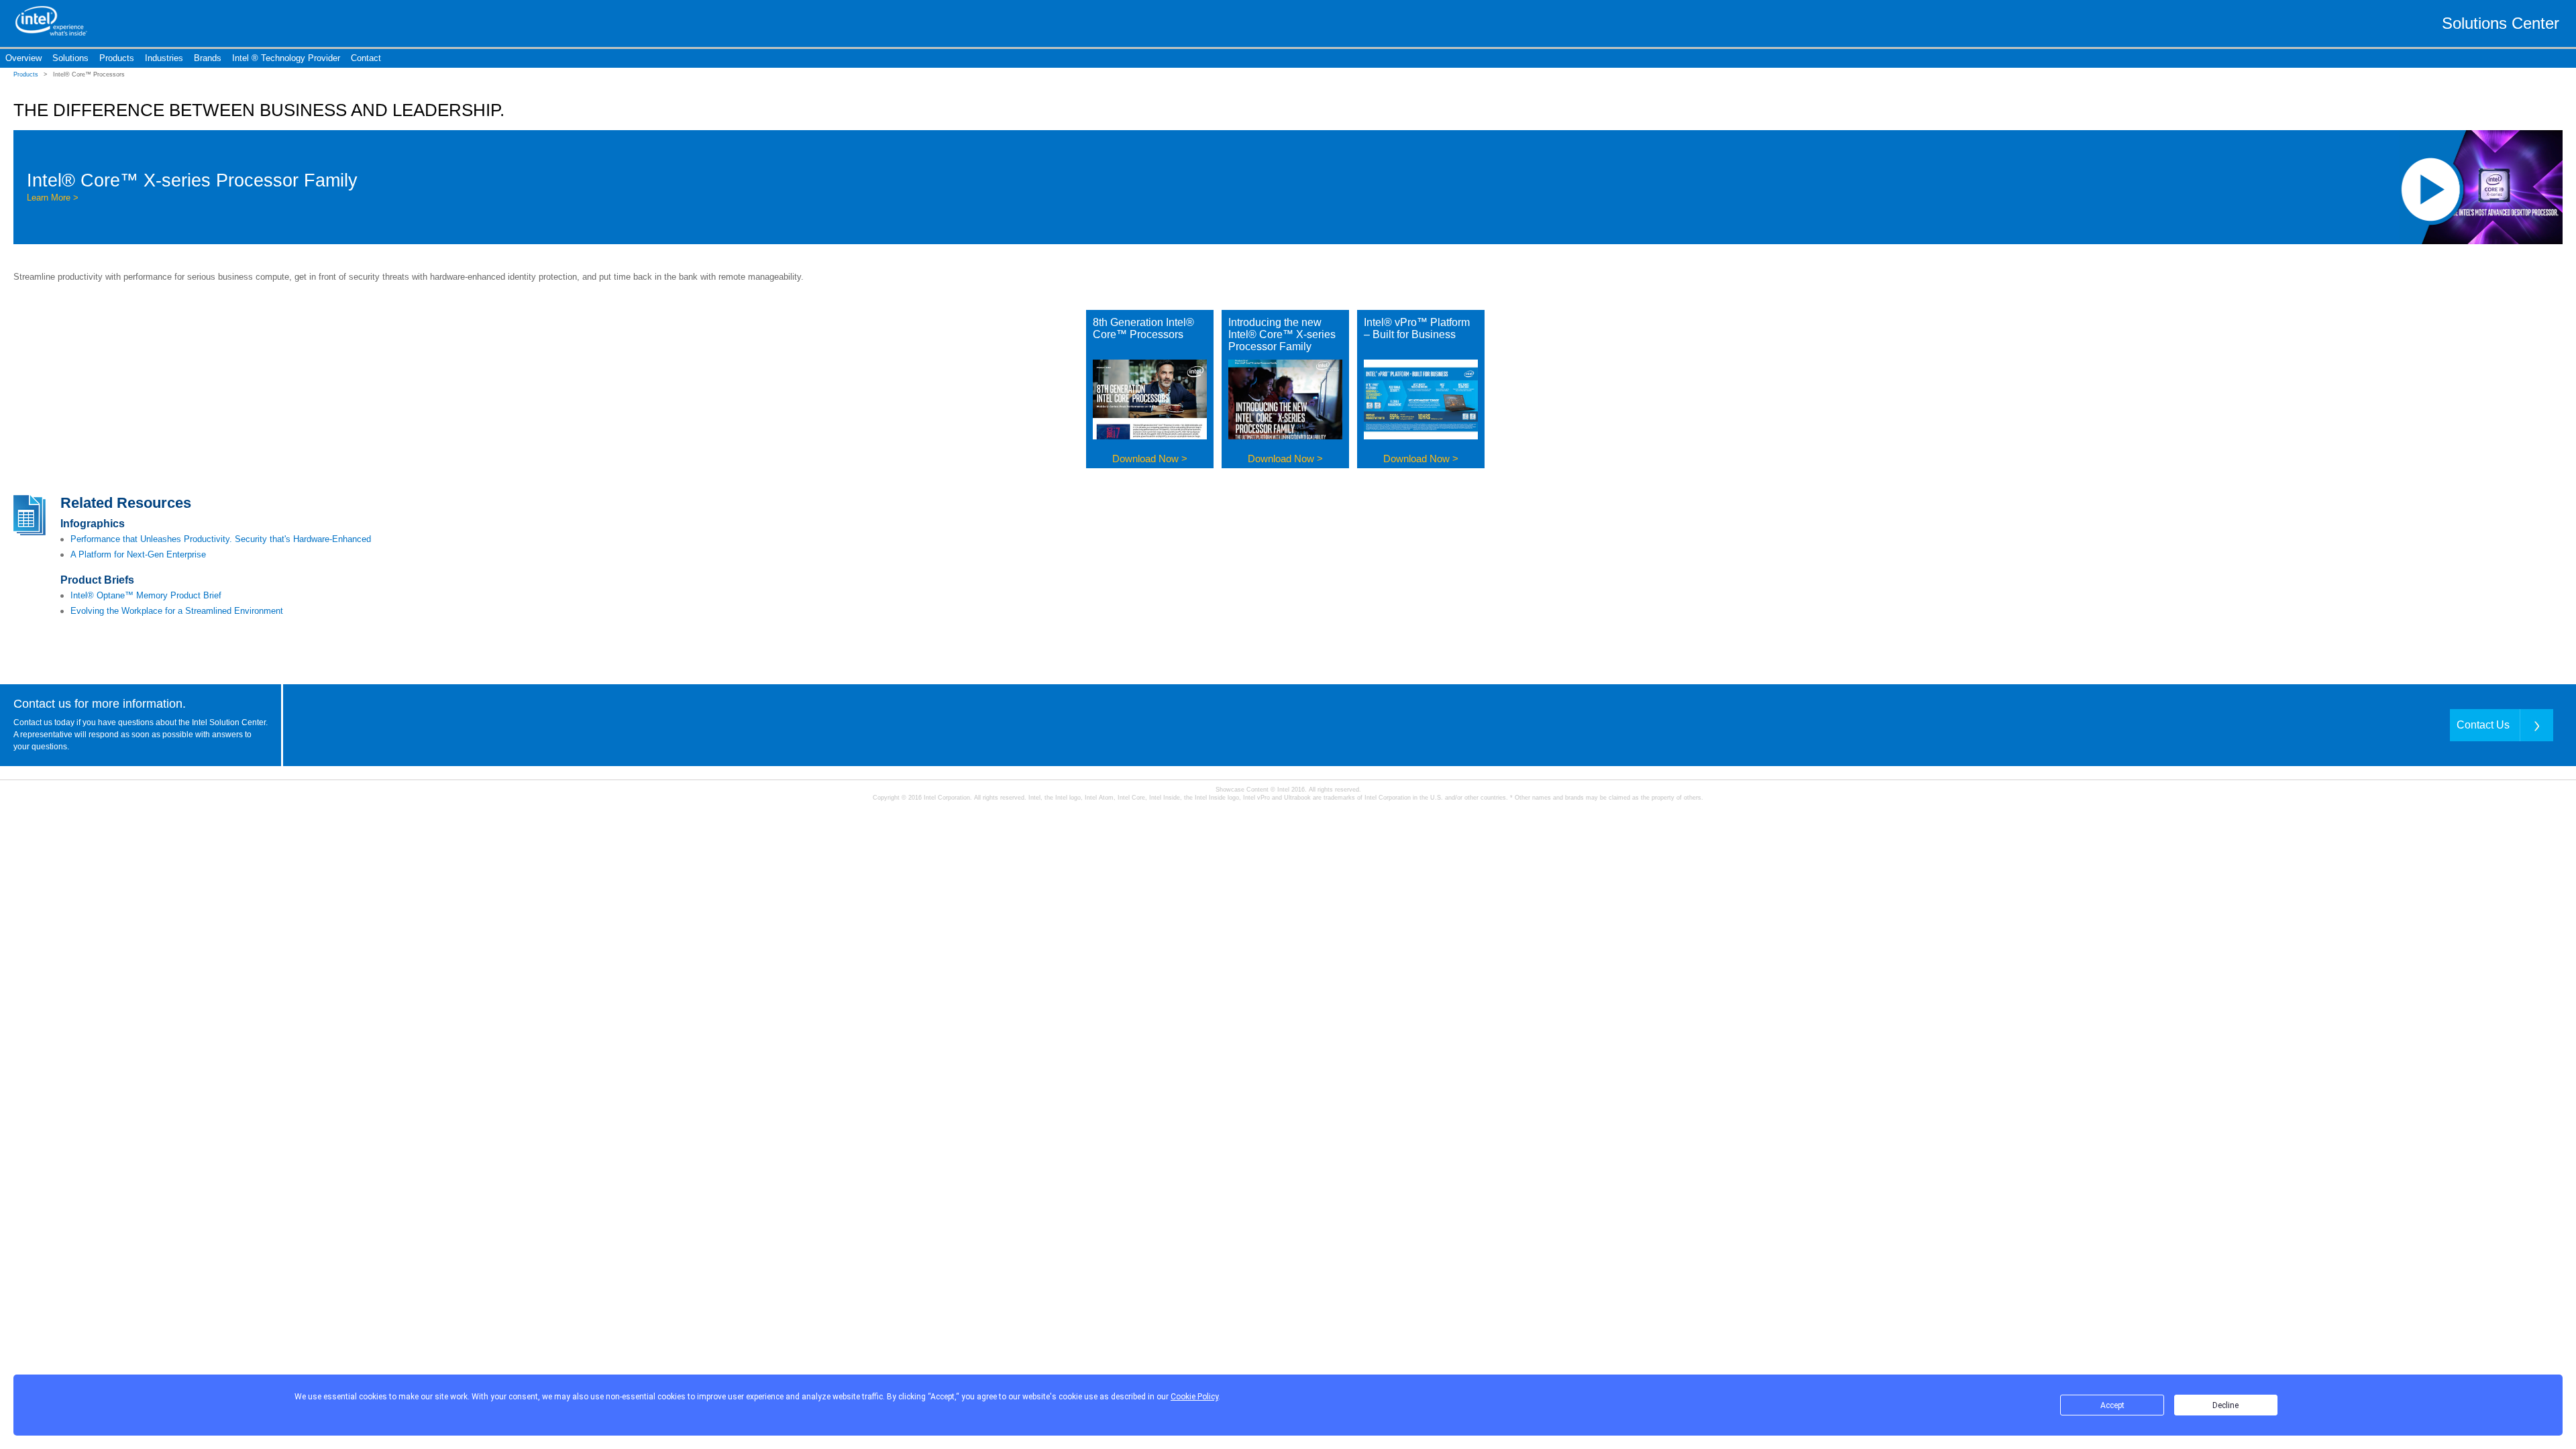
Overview (23, 58)
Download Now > (1150, 459)
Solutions (70, 58)
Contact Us (2483, 725)
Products (117, 58)
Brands (208, 58)
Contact (366, 58)
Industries (164, 58)
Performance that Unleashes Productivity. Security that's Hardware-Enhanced (221, 539)
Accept (2112, 1405)
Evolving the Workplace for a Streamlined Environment (177, 611)
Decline (2225, 1405)
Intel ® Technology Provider (286, 58)
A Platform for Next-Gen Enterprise (138, 554)
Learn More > (53, 198)
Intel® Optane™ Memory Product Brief (146, 595)
